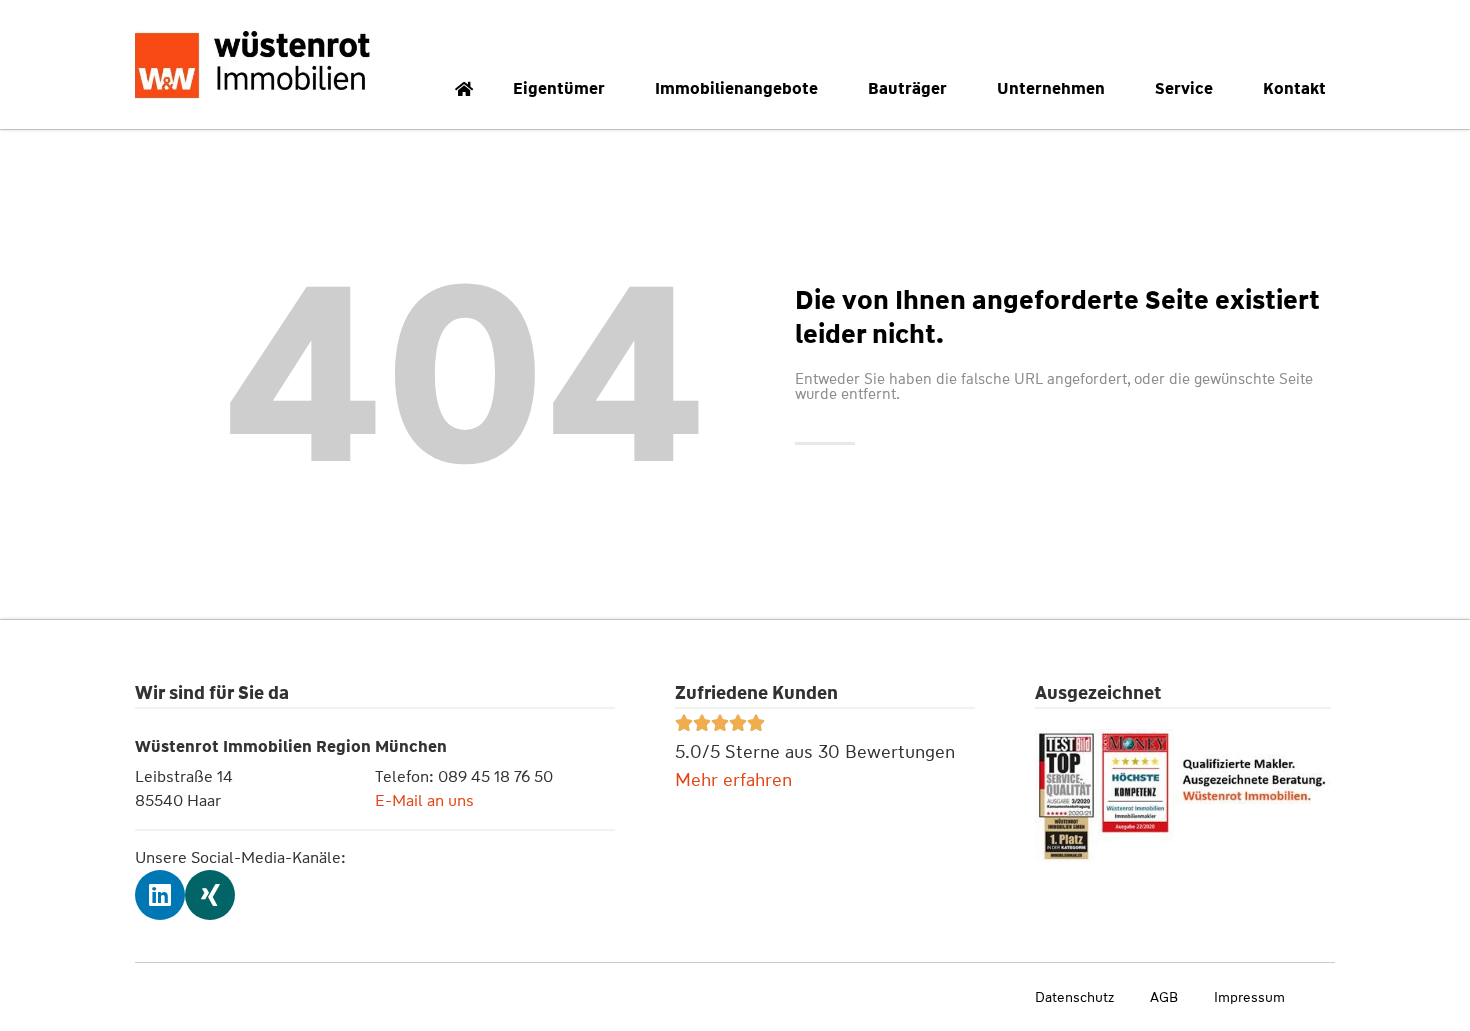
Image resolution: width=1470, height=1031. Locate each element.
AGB (1164, 997)
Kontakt (1294, 88)
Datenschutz (1074, 997)
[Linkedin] (160, 895)
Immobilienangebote (736, 88)
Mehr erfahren (733, 780)
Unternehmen (1051, 88)
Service (1184, 88)
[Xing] (210, 895)
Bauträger (907, 88)
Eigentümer (559, 88)
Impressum (1249, 997)
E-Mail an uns (424, 800)
